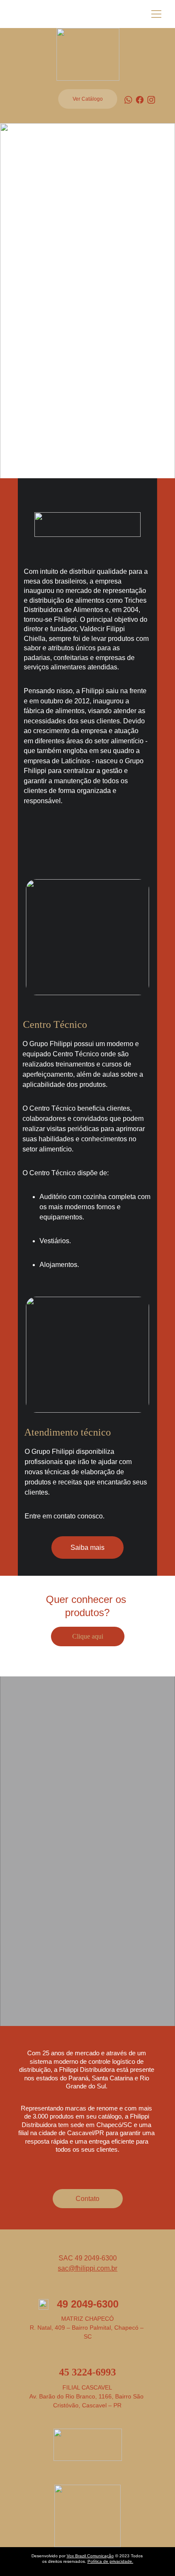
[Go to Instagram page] (151, 100)
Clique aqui (88, 1636)
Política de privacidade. (110, 2561)
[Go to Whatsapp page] (128, 100)
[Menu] (156, 14)
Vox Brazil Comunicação (90, 2556)
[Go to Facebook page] (140, 100)
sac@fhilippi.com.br (87, 2268)
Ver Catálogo (88, 99)
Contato (87, 2199)
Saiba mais (87, 1548)
